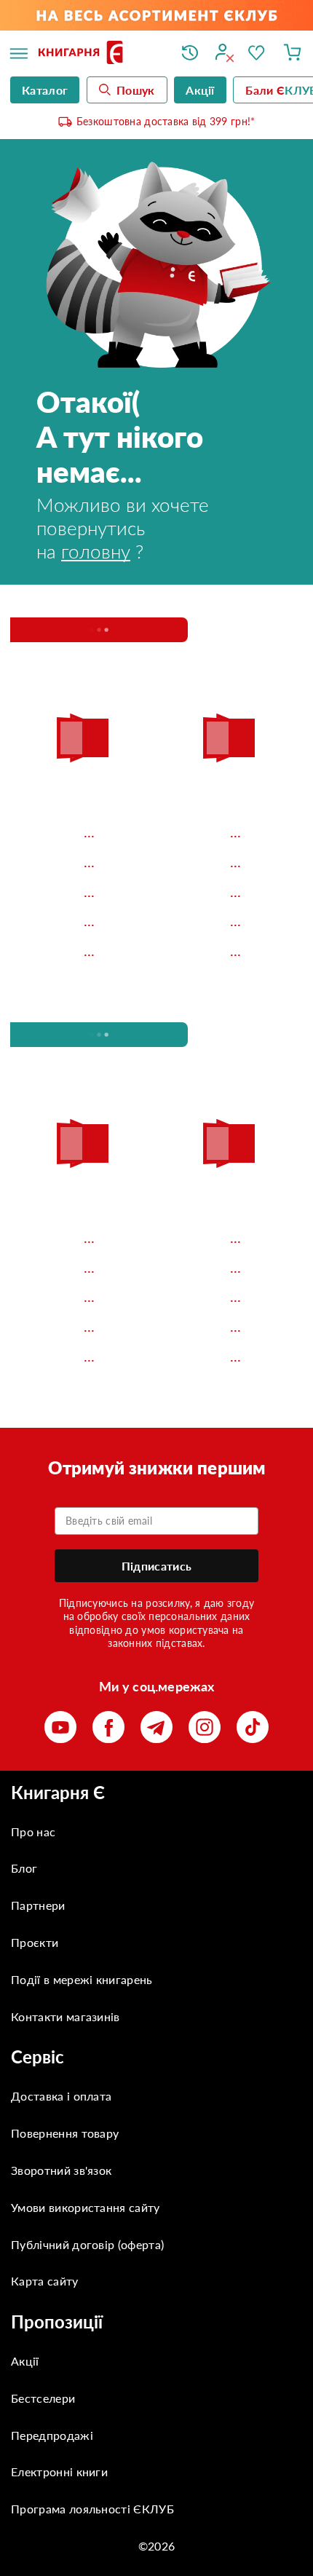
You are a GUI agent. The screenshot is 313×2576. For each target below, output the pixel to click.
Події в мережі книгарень (82, 1979)
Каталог (45, 90)
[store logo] (99, 54)
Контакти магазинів (66, 2016)
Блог (24, 1868)
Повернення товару (65, 2133)
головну (96, 551)
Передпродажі (52, 2435)
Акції (25, 2361)
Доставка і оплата (61, 2096)
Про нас (33, 1832)
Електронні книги (59, 2472)
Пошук (136, 90)
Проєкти (35, 1942)
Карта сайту (45, 2281)
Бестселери (43, 2398)
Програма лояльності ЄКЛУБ (92, 2509)
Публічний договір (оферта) (87, 2244)
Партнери (38, 1905)
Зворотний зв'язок (61, 2170)
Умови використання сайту (86, 2207)
